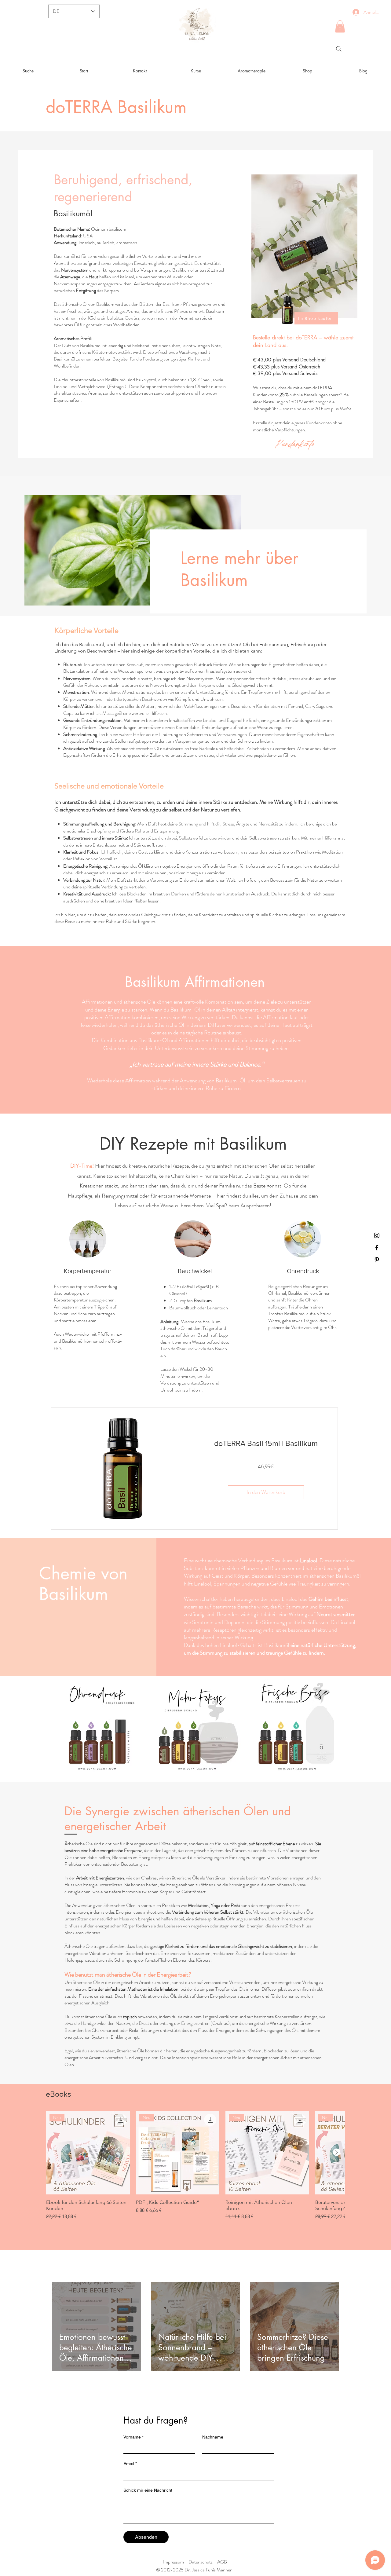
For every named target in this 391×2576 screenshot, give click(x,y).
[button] (340, 26)
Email (130, 2464)
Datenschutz (201, 2562)
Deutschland (313, 360)
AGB (222, 2562)
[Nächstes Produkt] (337, 2152)
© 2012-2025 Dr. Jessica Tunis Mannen (195, 2570)
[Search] (339, 49)
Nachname (213, 2437)
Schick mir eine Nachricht (148, 2490)
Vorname (133, 2437)
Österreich (309, 367)
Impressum (174, 2562)
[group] (195, 2168)
